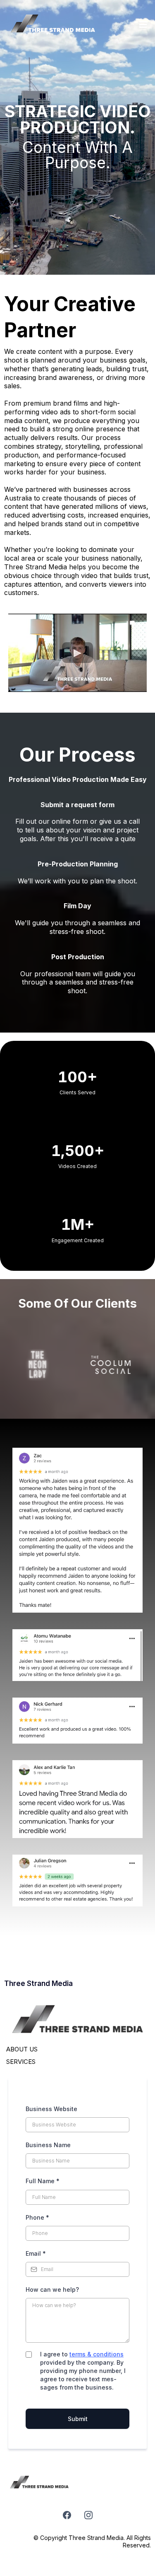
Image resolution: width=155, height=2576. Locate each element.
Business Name (48, 2145)
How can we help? (52, 2289)
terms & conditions (97, 2354)
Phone (37, 2217)
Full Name (43, 2181)
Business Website (51, 2109)
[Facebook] (67, 2515)
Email (36, 2253)
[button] (142, 25)
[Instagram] (88, 2515)
